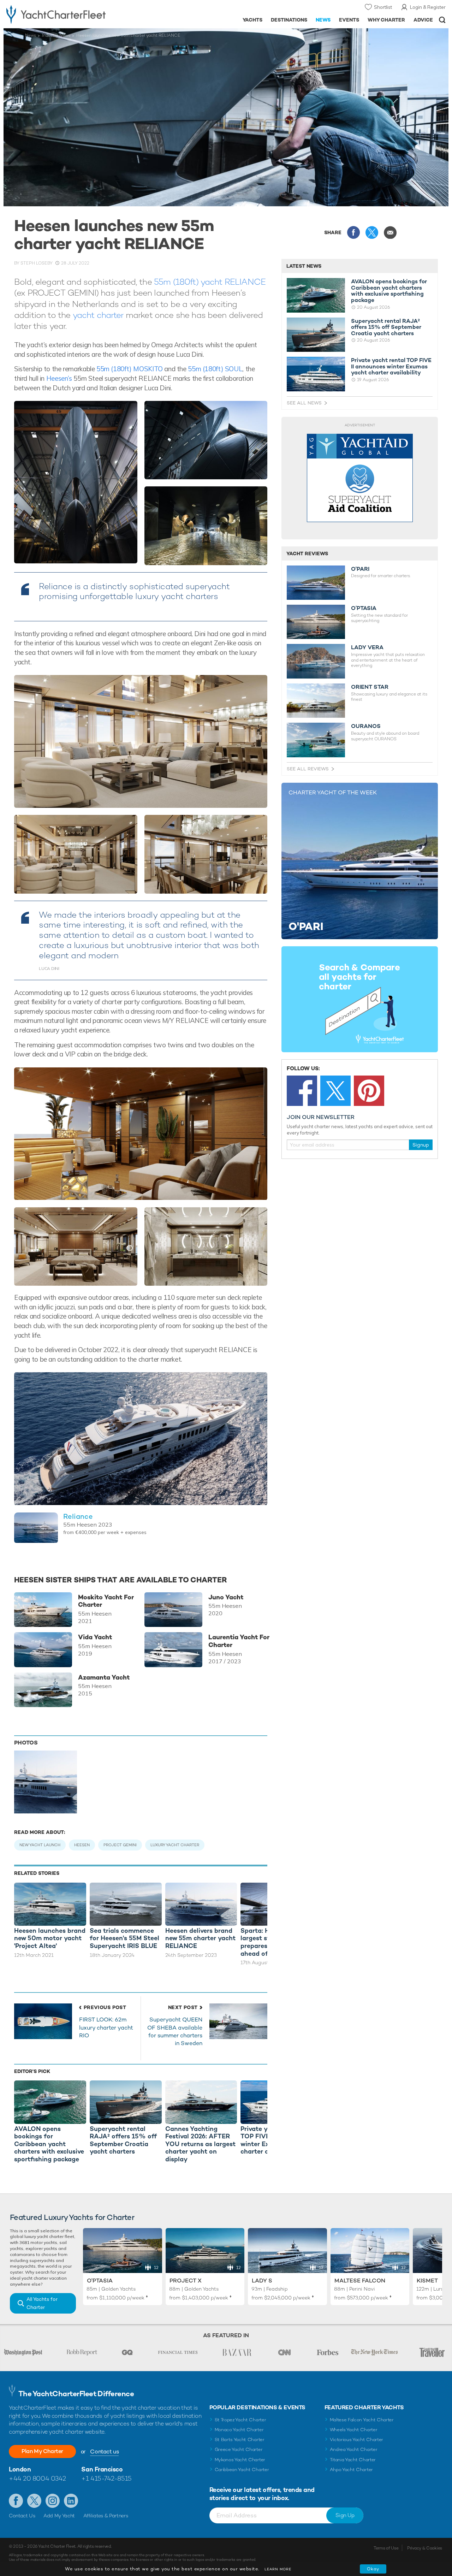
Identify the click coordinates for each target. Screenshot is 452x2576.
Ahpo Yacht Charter (351, 2470)
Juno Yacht (226, 1597)
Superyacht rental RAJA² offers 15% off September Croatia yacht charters (386, 327)
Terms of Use (386, 2548)
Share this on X (372, 232)
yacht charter (97, 315)
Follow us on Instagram (53, 2501)
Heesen (82, 1845)
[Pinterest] (369, 1091)
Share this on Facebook (353, 232)
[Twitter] (335, 1091)
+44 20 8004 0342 (37, 2478)
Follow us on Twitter (34, 2501)
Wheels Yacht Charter (354, 2430)
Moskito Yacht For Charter (106, 1601)
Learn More (278, 2569)
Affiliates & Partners (106, 2516)
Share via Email (390, 232)
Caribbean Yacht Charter (242, 2470)
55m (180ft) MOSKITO (130, 369)
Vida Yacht (95, 1637)
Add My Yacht (59, 2516)
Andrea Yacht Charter (354, 2449)
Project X (186, 2281)
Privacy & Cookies (425, 2548)
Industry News (56, 35)
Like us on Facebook (16, 2501)
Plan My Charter (42, 2451)
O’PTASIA (364, 608)
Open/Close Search (442, 20)
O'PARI (360, 569)
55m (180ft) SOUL (215, 369)
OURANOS (366, 726)
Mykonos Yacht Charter (240, 2460)
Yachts (253, 20)
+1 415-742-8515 (106, 2478)
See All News (304, 403)
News (323, 20)
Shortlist (383, 7)
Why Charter (386, 20)
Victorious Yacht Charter (356, 2439)
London (20, 2469)
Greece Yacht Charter (239, 2449)
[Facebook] (302, 1091)
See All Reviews (308, 769)
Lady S (262, 2281)
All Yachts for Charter (42, 2303)
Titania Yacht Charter (353, 2460)
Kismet (427, 2281)
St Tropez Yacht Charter (240, 2420)
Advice (423, 20)
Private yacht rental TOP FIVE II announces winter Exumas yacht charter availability (391, 366)
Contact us (104, 2451)
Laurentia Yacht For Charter (239, 1641)
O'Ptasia (100, 2281)
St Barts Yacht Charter (240, 2439)
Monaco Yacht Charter (239, 2430)
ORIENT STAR (370, 687)
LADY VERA (367, 647)
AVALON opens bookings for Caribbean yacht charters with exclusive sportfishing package (389, 291)
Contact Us (22, 2516)
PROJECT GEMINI (120, 1845)
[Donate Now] (360, 478)
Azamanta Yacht (104, 1677)
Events (349, 20)
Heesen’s (59, 378)
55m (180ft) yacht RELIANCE (210, 282)
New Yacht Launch (40, 1845)
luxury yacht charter (175, 1845)
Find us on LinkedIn (71, 2501)
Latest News (304, 266)
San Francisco (102, 2469)
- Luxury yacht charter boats (70, 14)
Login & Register (428, 7)
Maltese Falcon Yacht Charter (362, 2420)
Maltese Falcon (360, 2281)
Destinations (289, 20)
